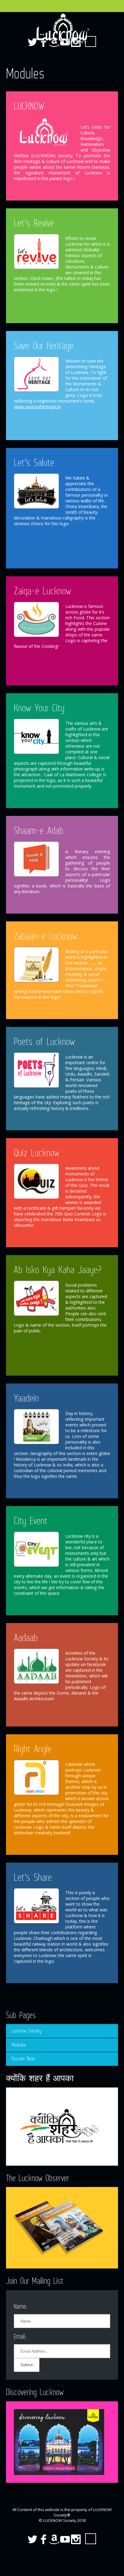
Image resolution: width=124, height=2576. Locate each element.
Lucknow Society (26, 2031)
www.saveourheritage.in (37, 407)
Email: (20, 2336)
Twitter (33, 2539)
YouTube (65, 2539)
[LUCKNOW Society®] (62, 29)
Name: (20, 2306)
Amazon (54, 2539)
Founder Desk (23, 2059)
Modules (19, 2045)
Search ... (91, 2539)
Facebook (43, 2539)
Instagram (76, 2539)
